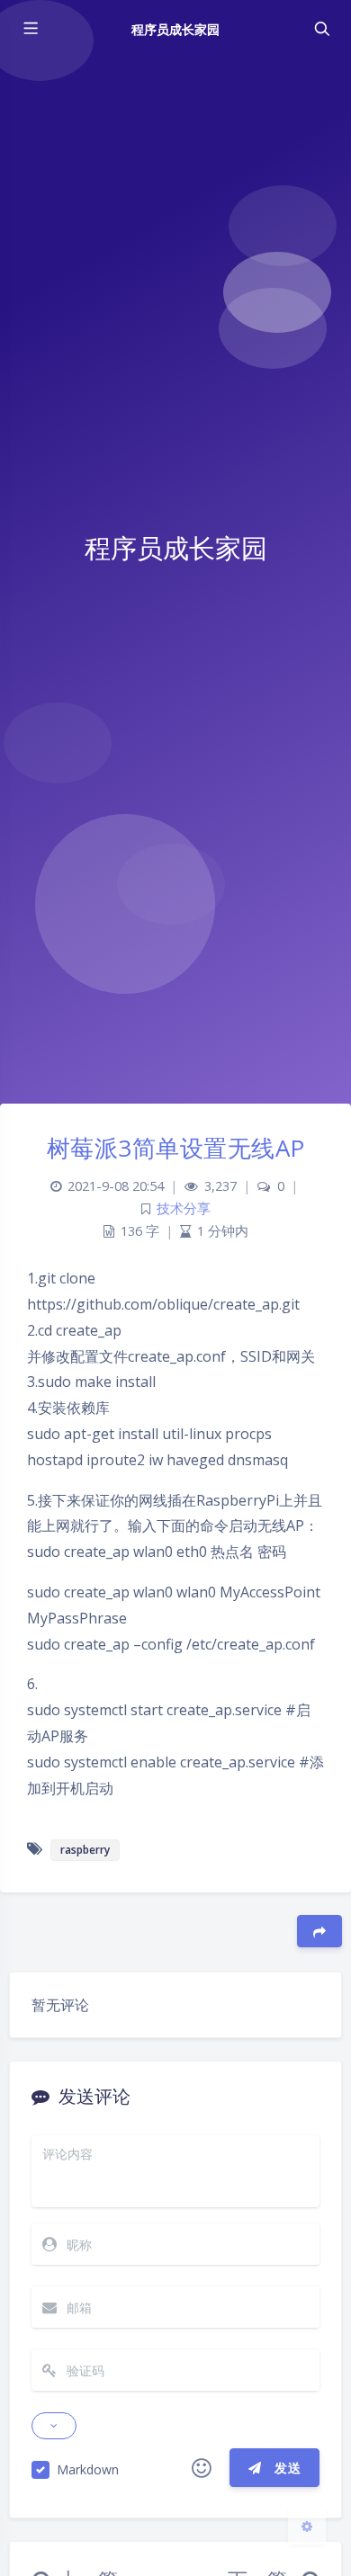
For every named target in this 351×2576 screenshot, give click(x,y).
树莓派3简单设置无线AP (176, 1148)
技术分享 (184, 1208)
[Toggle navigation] (321, 29)
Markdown (88, 2469)
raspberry (85, 1850)
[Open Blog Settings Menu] (307, 2526)
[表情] (202, 2468)
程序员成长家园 (175, 29)
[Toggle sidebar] (30, 29)
